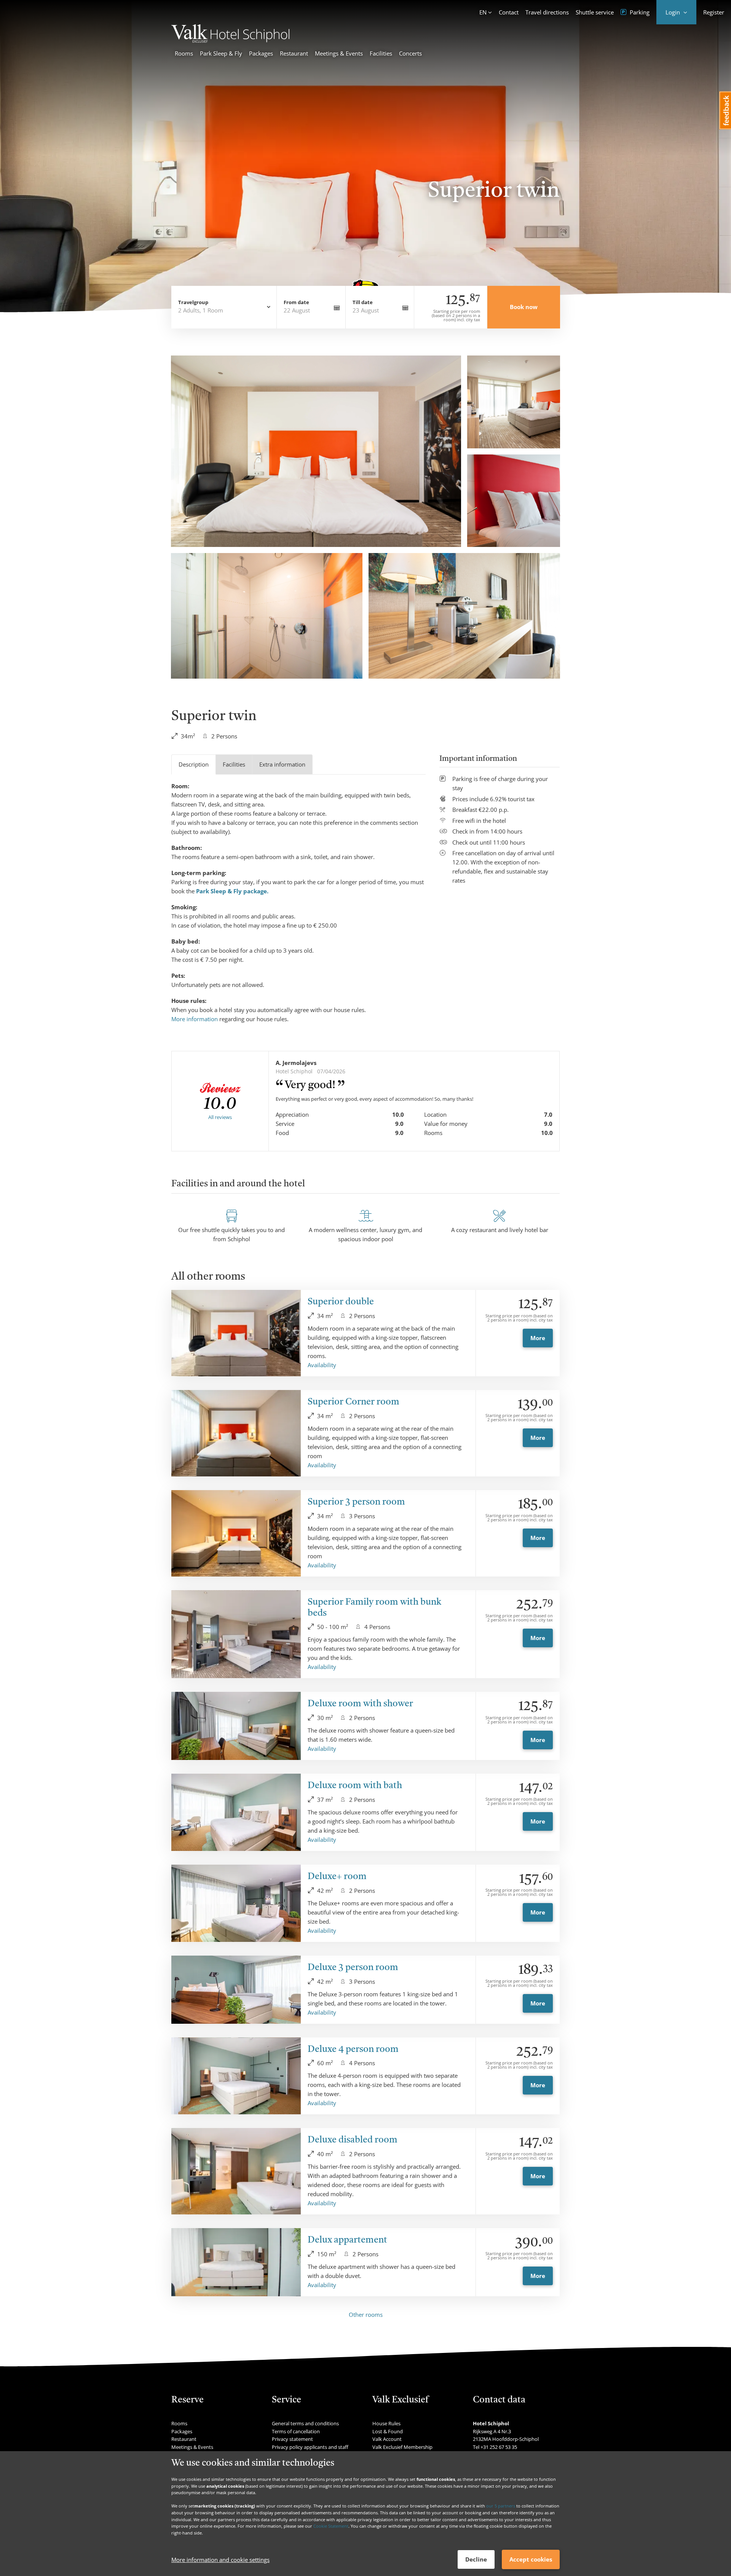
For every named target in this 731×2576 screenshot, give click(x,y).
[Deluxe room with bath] (236, 1812)
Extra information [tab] (282, 764)
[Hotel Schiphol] (230, 40)
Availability (322, 1365)
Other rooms (366, 2315)
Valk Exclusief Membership (402, 2447)
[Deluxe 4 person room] (236, 2076)
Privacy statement (292, 2439)
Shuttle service (595, 12)
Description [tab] (194, 764)
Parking (639, 12)
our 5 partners (501, 2506)
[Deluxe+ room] (236, 1903)
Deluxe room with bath (355, 1786)
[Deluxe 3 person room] (236, 1990)
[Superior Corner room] (236, 1433)
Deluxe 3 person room (353, 1968)
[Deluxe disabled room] (236, 2171)
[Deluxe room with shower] (236, 1726)
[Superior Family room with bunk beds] (236, 1634)
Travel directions (547, 12)
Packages (261, 53)
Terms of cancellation (296, 2431)
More (538, 1338)
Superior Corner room (354, 1402)
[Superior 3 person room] (236, 1533)
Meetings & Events (339, 53)
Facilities (381, 53)
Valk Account (387, 2439)
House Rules (386, 2423)
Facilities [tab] (234, 764)
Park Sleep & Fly (221, 53)
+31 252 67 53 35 (499, 2447)
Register (714, 12)
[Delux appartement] (236, 2262)
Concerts (410, 53)
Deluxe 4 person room (353, 2050)
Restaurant (294, 53)
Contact (509, 12)
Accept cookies (531, 2559)
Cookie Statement (331, 2526)
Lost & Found (388, 2431)
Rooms (184, 53)
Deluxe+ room (337, 1877)
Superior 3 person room (356, 1502)
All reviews (220, 1117)
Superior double (341, 1302)
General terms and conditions (305, 2423)
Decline (476, 2559)
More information (195, 1019)
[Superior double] (236, 1333)
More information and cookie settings (220, 2560)
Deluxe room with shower (360, 1704)
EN (483, 12)
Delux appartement (347, 2240)
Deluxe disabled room (353, 2140)
